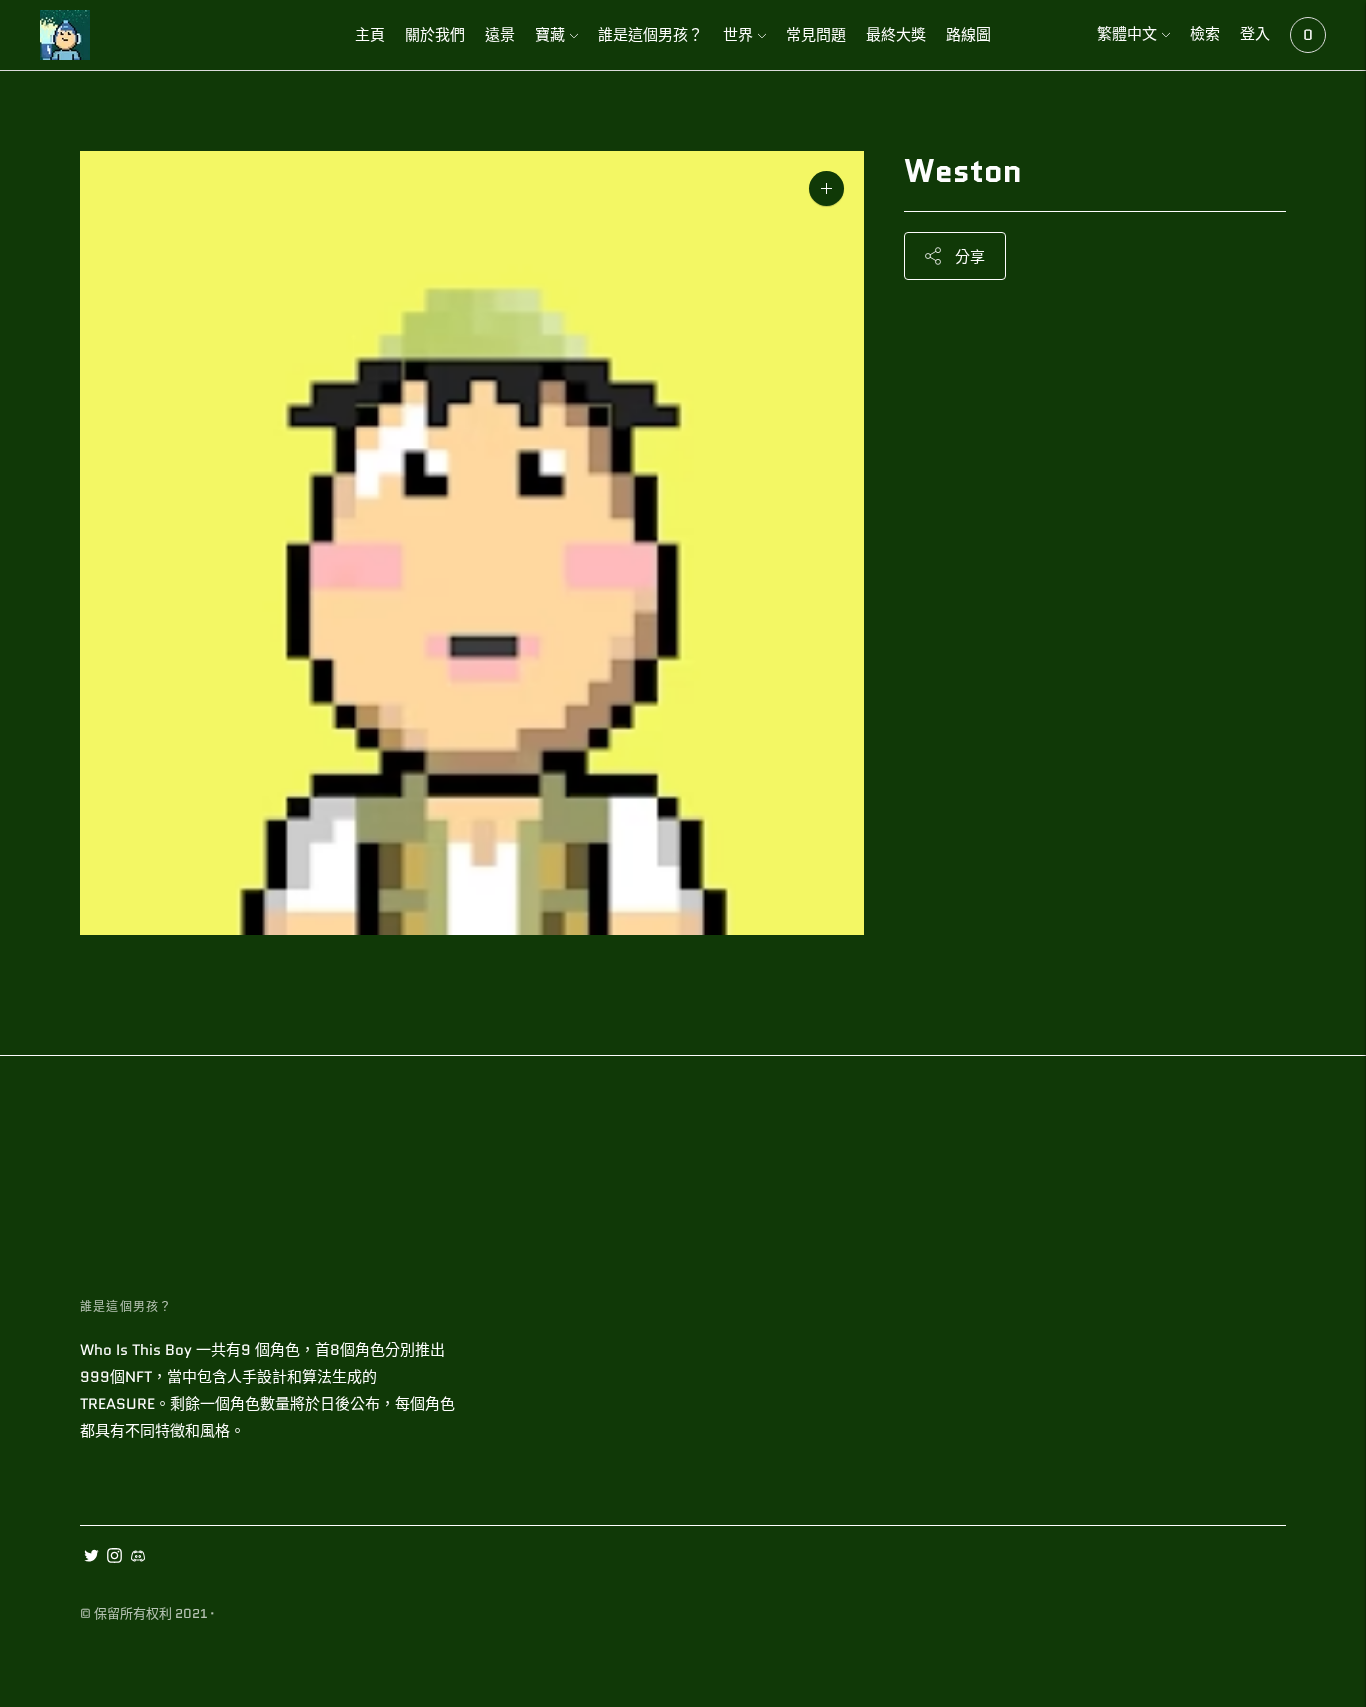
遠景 (500, 35)
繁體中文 (1127, 34)
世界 (738, 35)
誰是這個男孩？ (650, 35)
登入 (1255, 34)
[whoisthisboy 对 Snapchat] (137, 1558)
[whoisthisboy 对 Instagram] (114, 1558)
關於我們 (435, 35)
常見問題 (816, 35)
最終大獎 (896, 35)
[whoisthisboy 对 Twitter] (91, 1558)
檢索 (1205, 34)
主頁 (370, 35)
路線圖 (968, 35)
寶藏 (550, 35)
